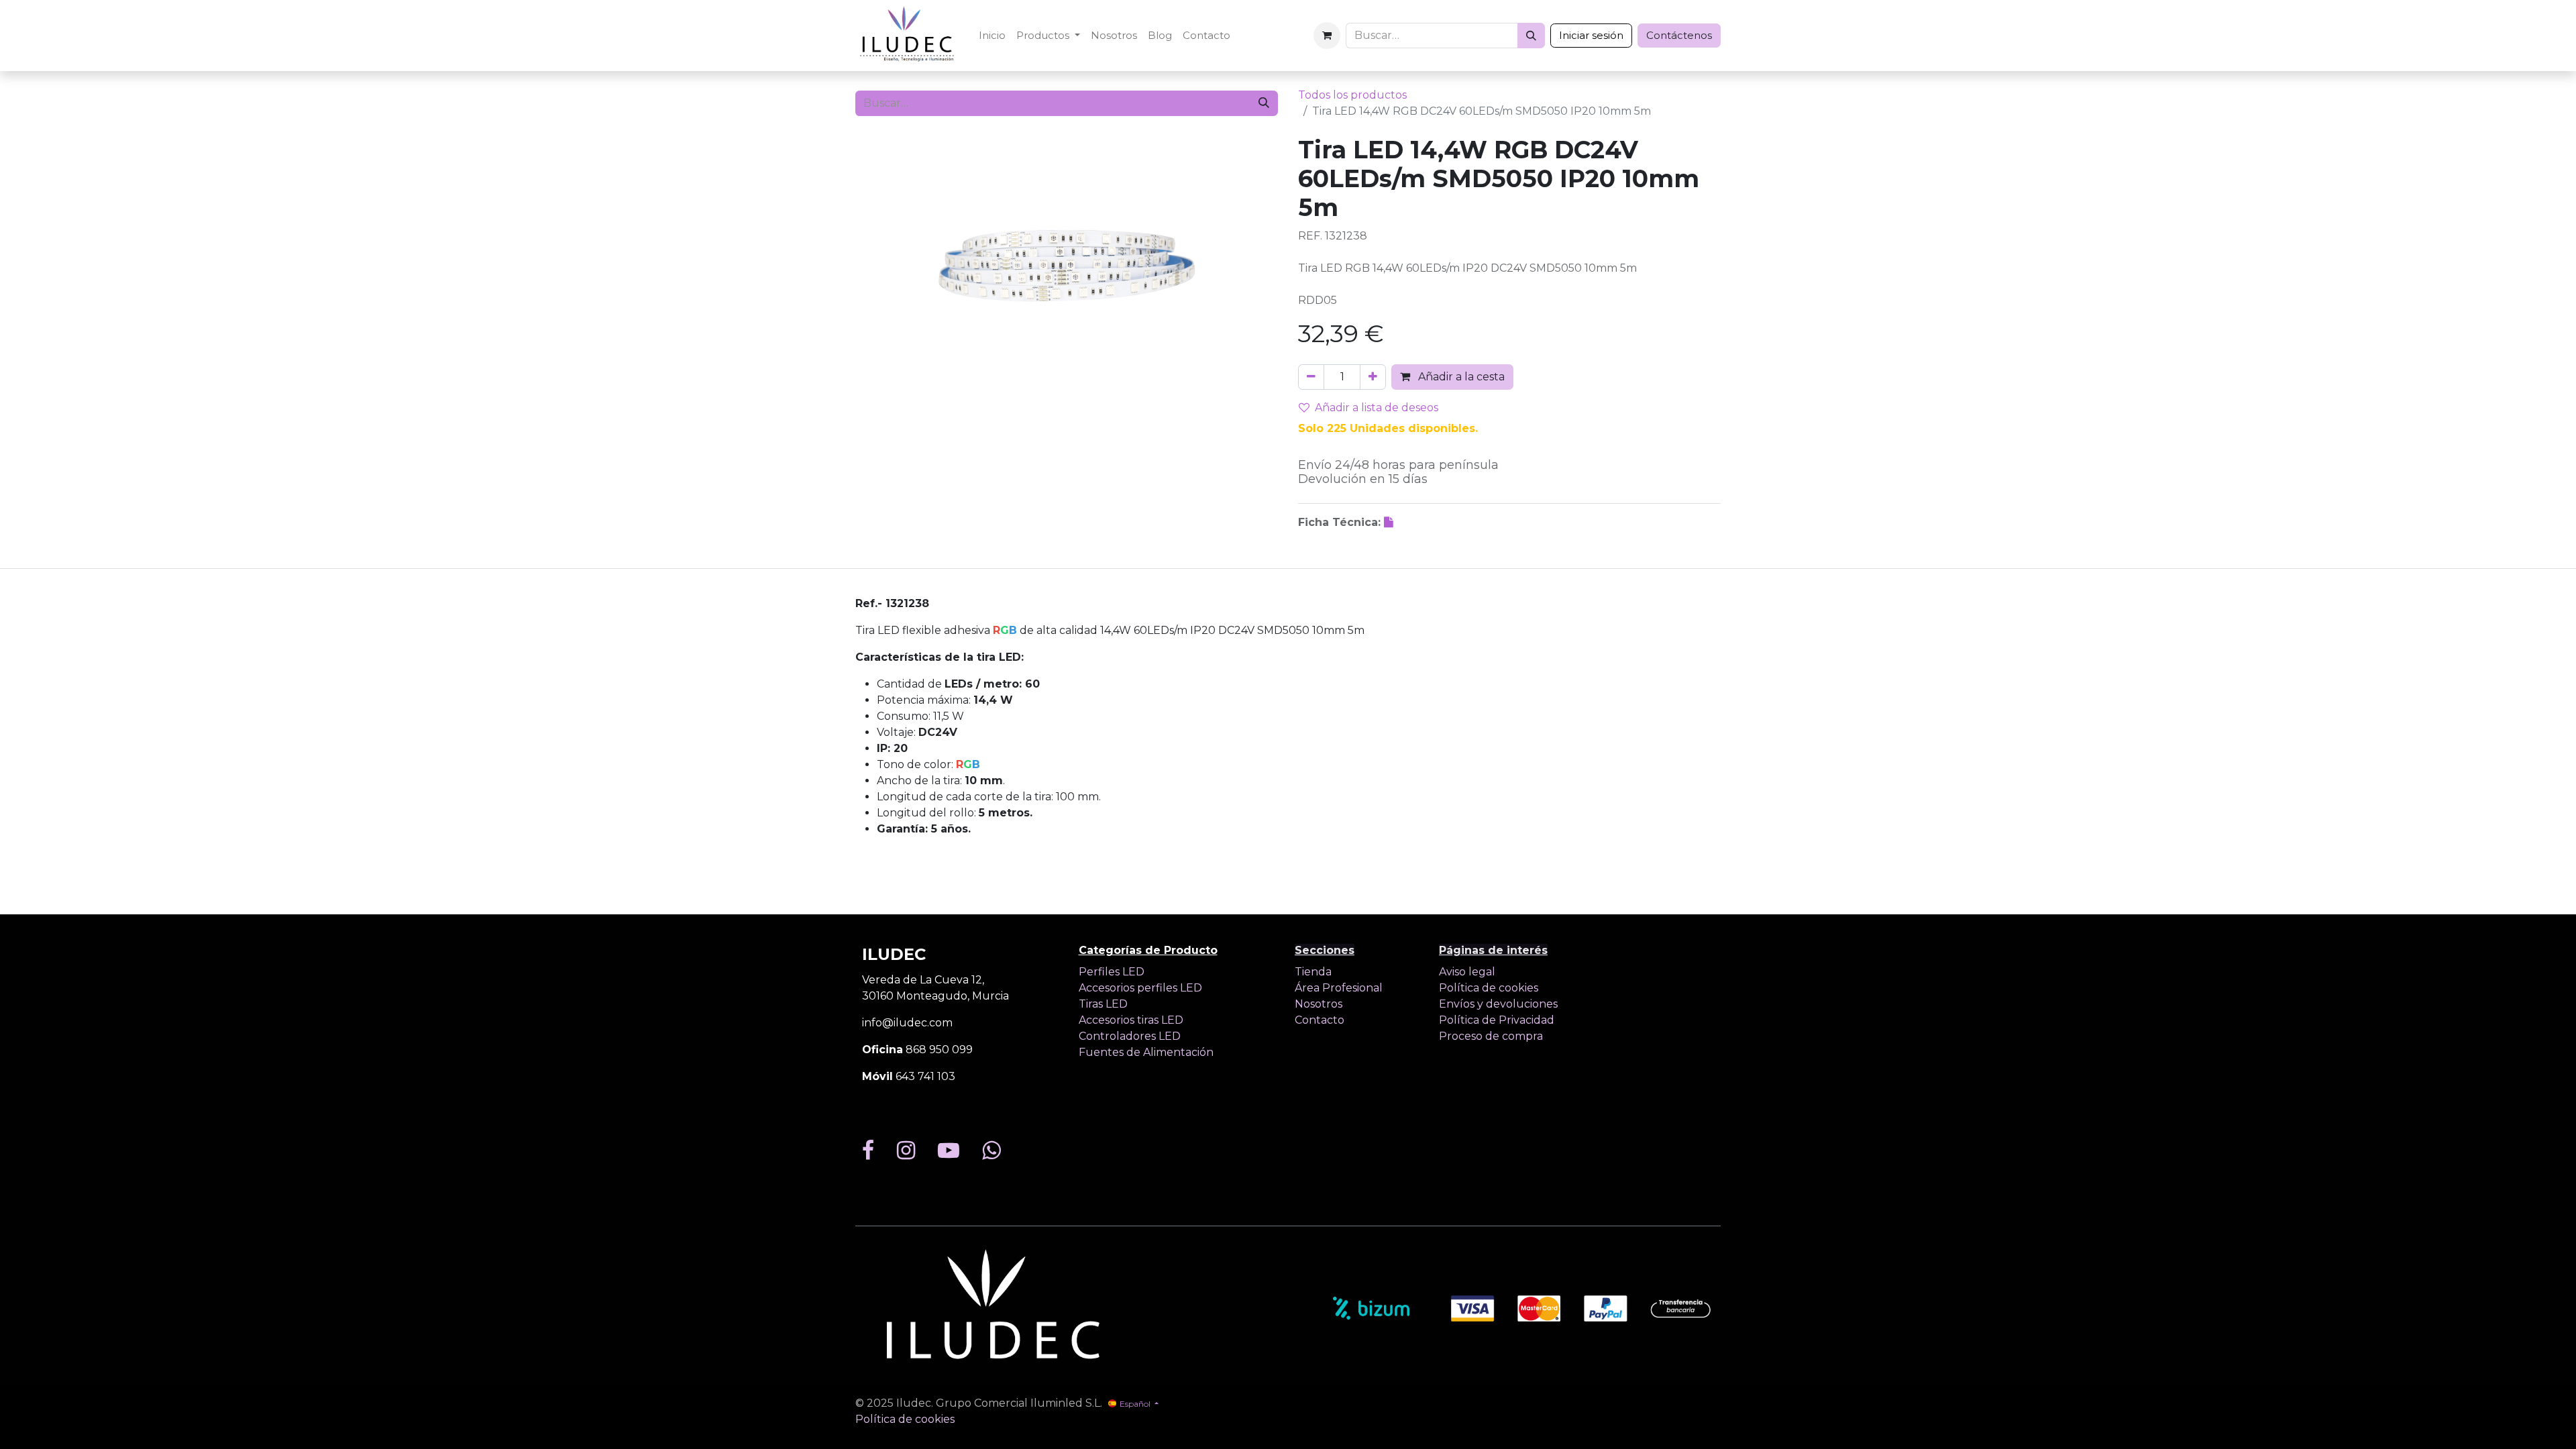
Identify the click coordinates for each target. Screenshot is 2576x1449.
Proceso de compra (1491, 1036)
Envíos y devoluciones (1498, 1004)
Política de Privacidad (1497, 1020)
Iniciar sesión (1591, 35)
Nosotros (1319, 1004)
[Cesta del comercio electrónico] (1327, 36)
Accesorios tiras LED (1131, 1020)
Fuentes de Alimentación (1146, 1052)
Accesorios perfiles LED (1140, 988)
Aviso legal (1467, 972)
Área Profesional (1339, 988)
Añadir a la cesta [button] (1460, 377)
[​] (1390, 522)
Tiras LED (1103, 1004)
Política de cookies (1489, 988)
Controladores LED (1130, 1036)
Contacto (1320, 1020)
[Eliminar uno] (1311, 377)
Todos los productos (1352, 95)
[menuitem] (992, 36)
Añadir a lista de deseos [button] (1377, 408)
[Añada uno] (1373, 377)
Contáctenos (1679, 35)
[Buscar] (1531, 36)
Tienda (1313, 972)
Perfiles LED (1112, 972)
